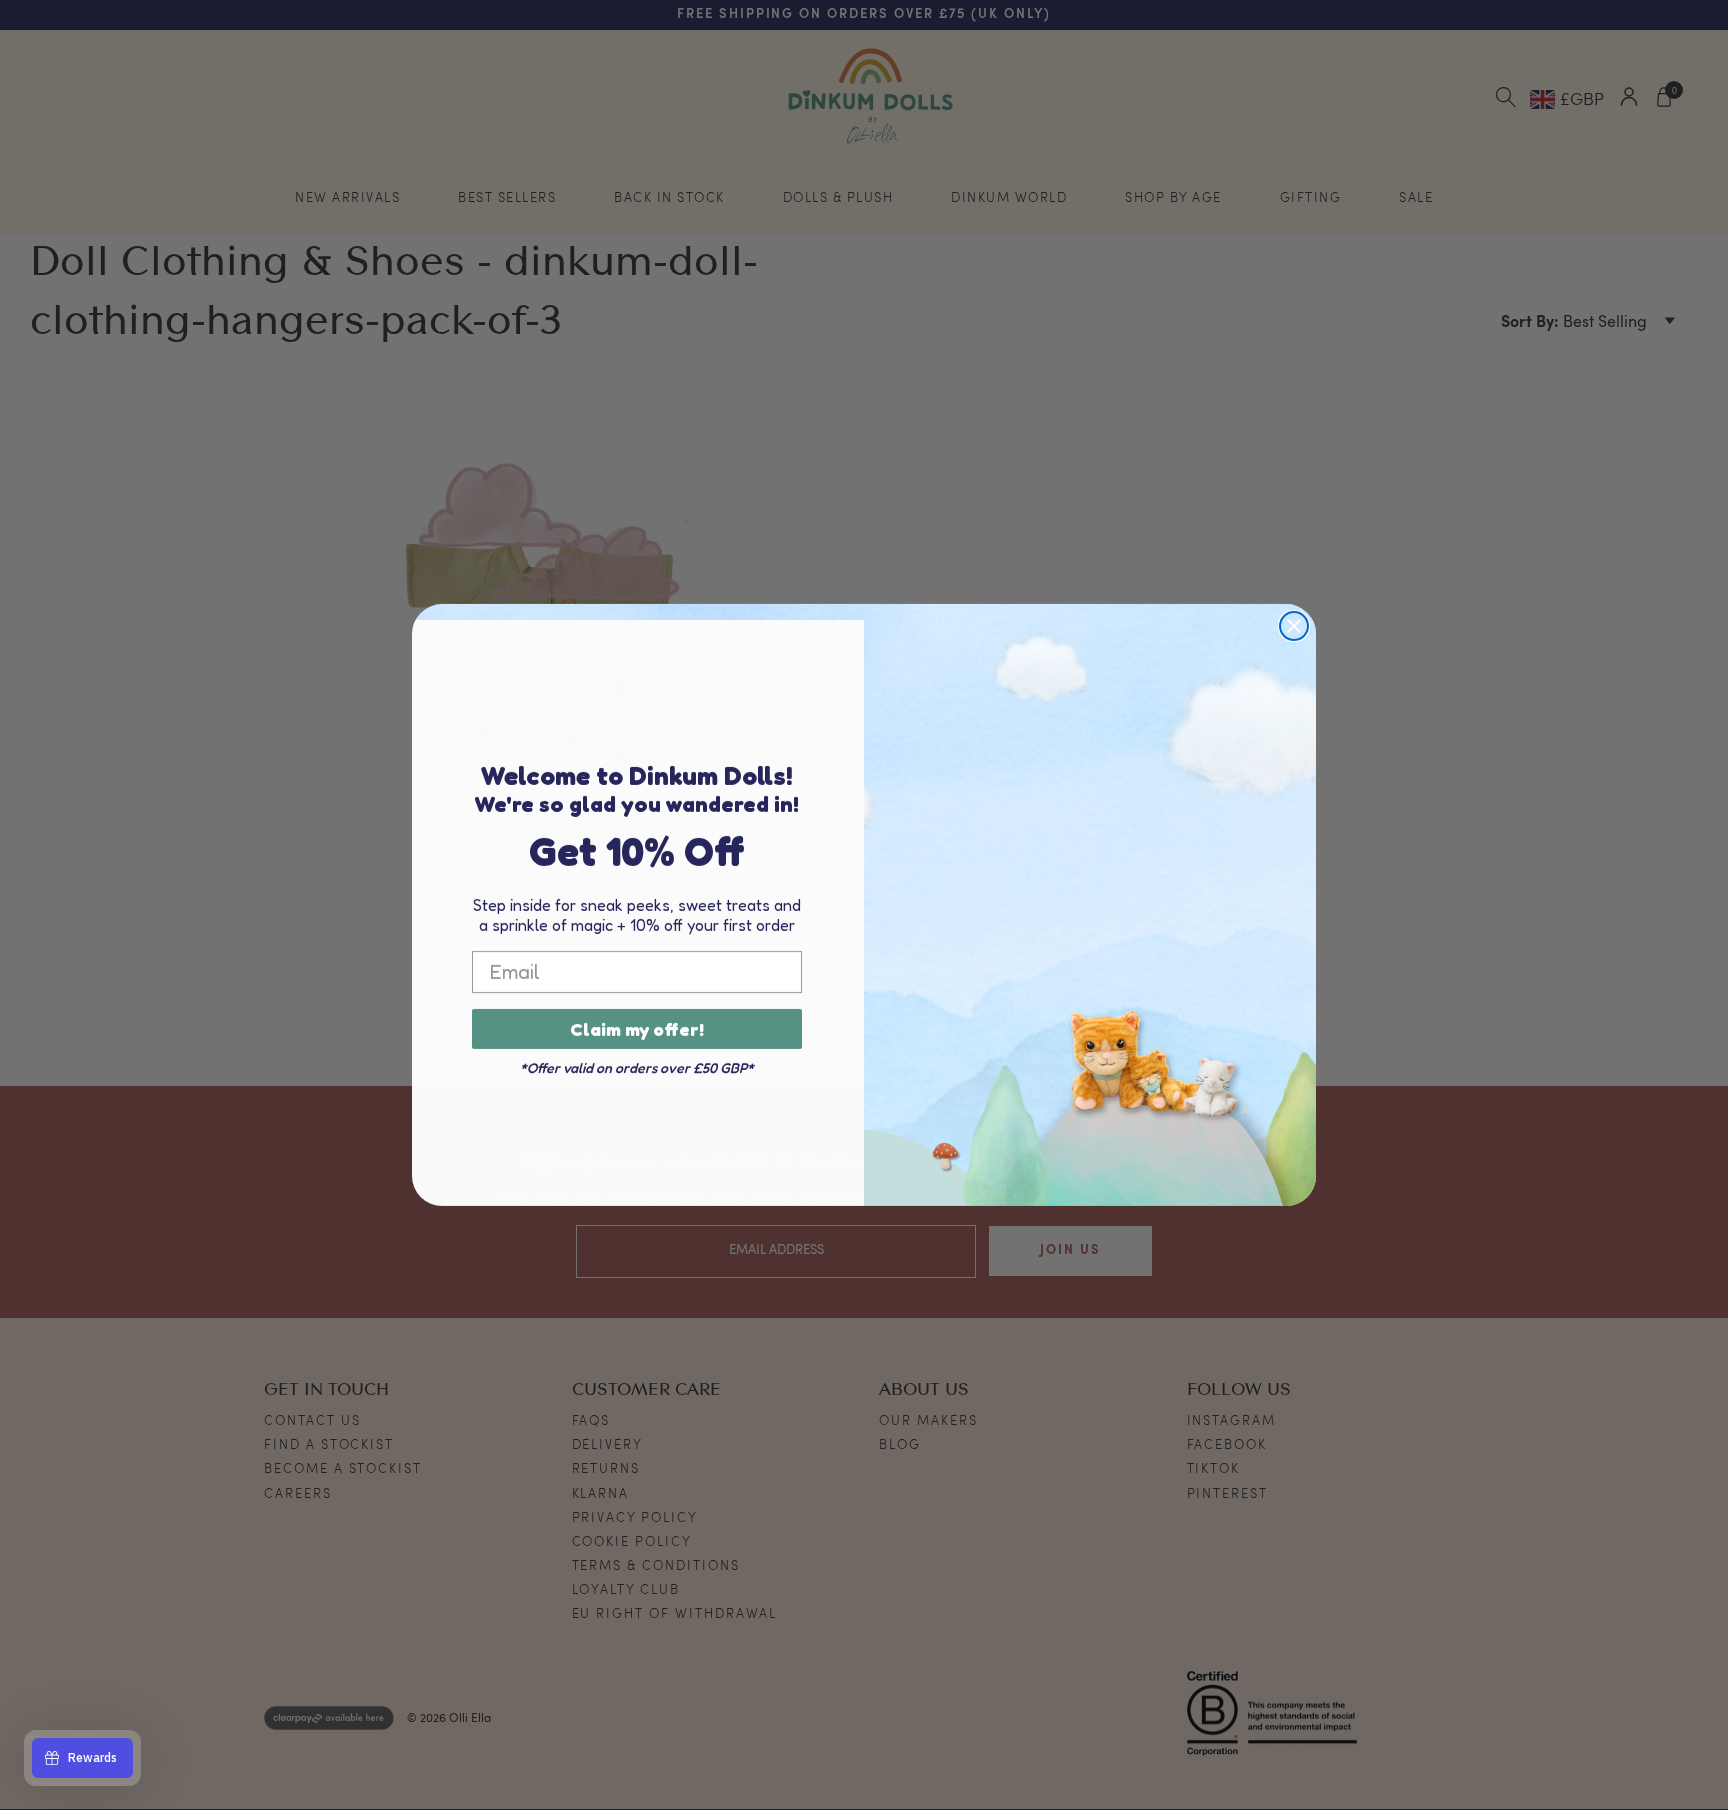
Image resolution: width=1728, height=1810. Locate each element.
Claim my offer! (637, 1029)
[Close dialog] (1294, 626)
